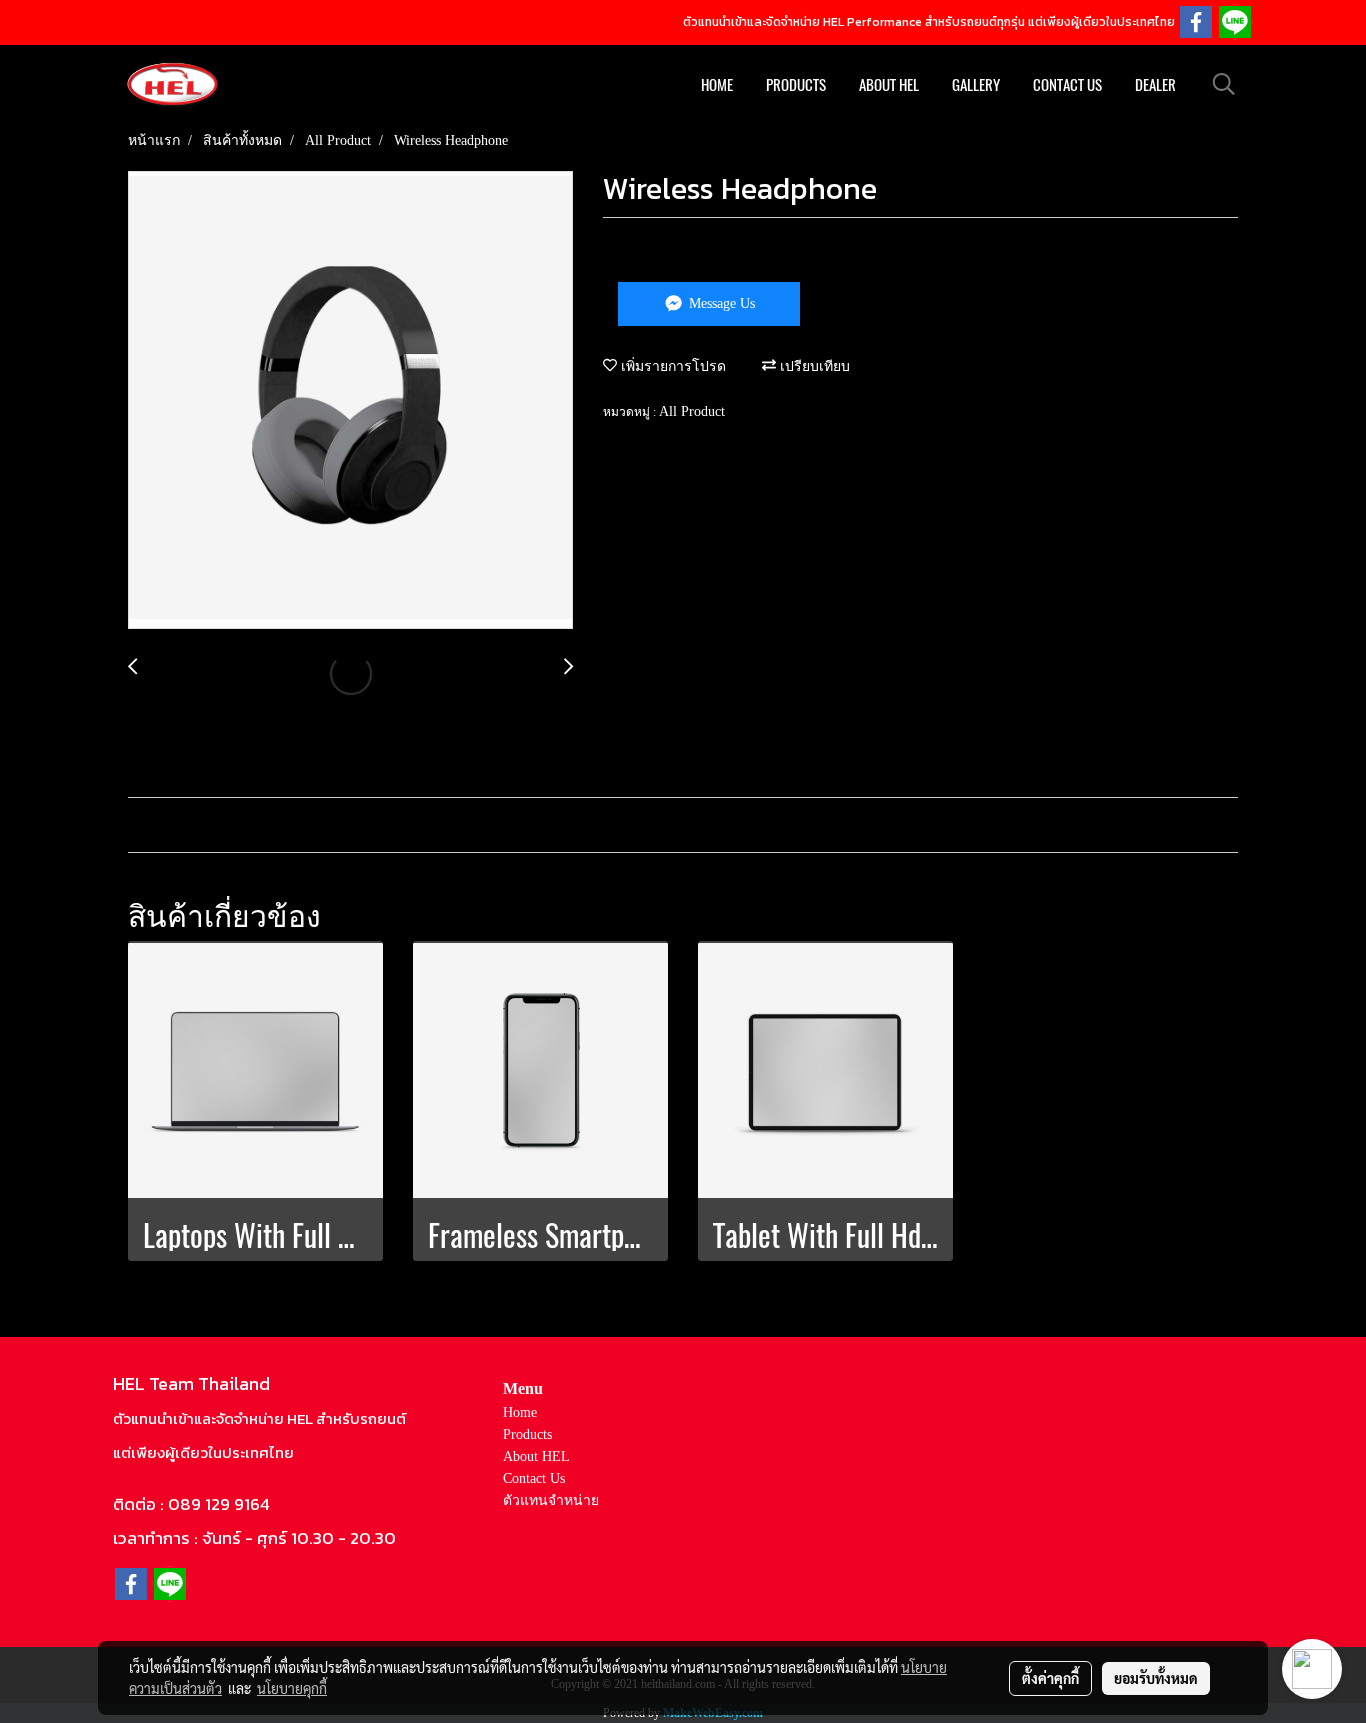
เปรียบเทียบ (813, 366)
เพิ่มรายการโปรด (671, 366)
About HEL (536, 1456)
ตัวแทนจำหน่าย (551, 1500)
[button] (1224, 84)
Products (796, 85)
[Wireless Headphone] (350, 401)
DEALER (1155, 85)
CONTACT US (1067, 85)
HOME (717, 85)
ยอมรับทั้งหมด (1156, 1678)
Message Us (720, 303)
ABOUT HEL (889, 85)
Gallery (976, 85)
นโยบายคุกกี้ (292, 1688)
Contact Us (534, 1478)
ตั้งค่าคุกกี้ (1050, 1678)
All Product (692, 411)
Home (520, 1412)
